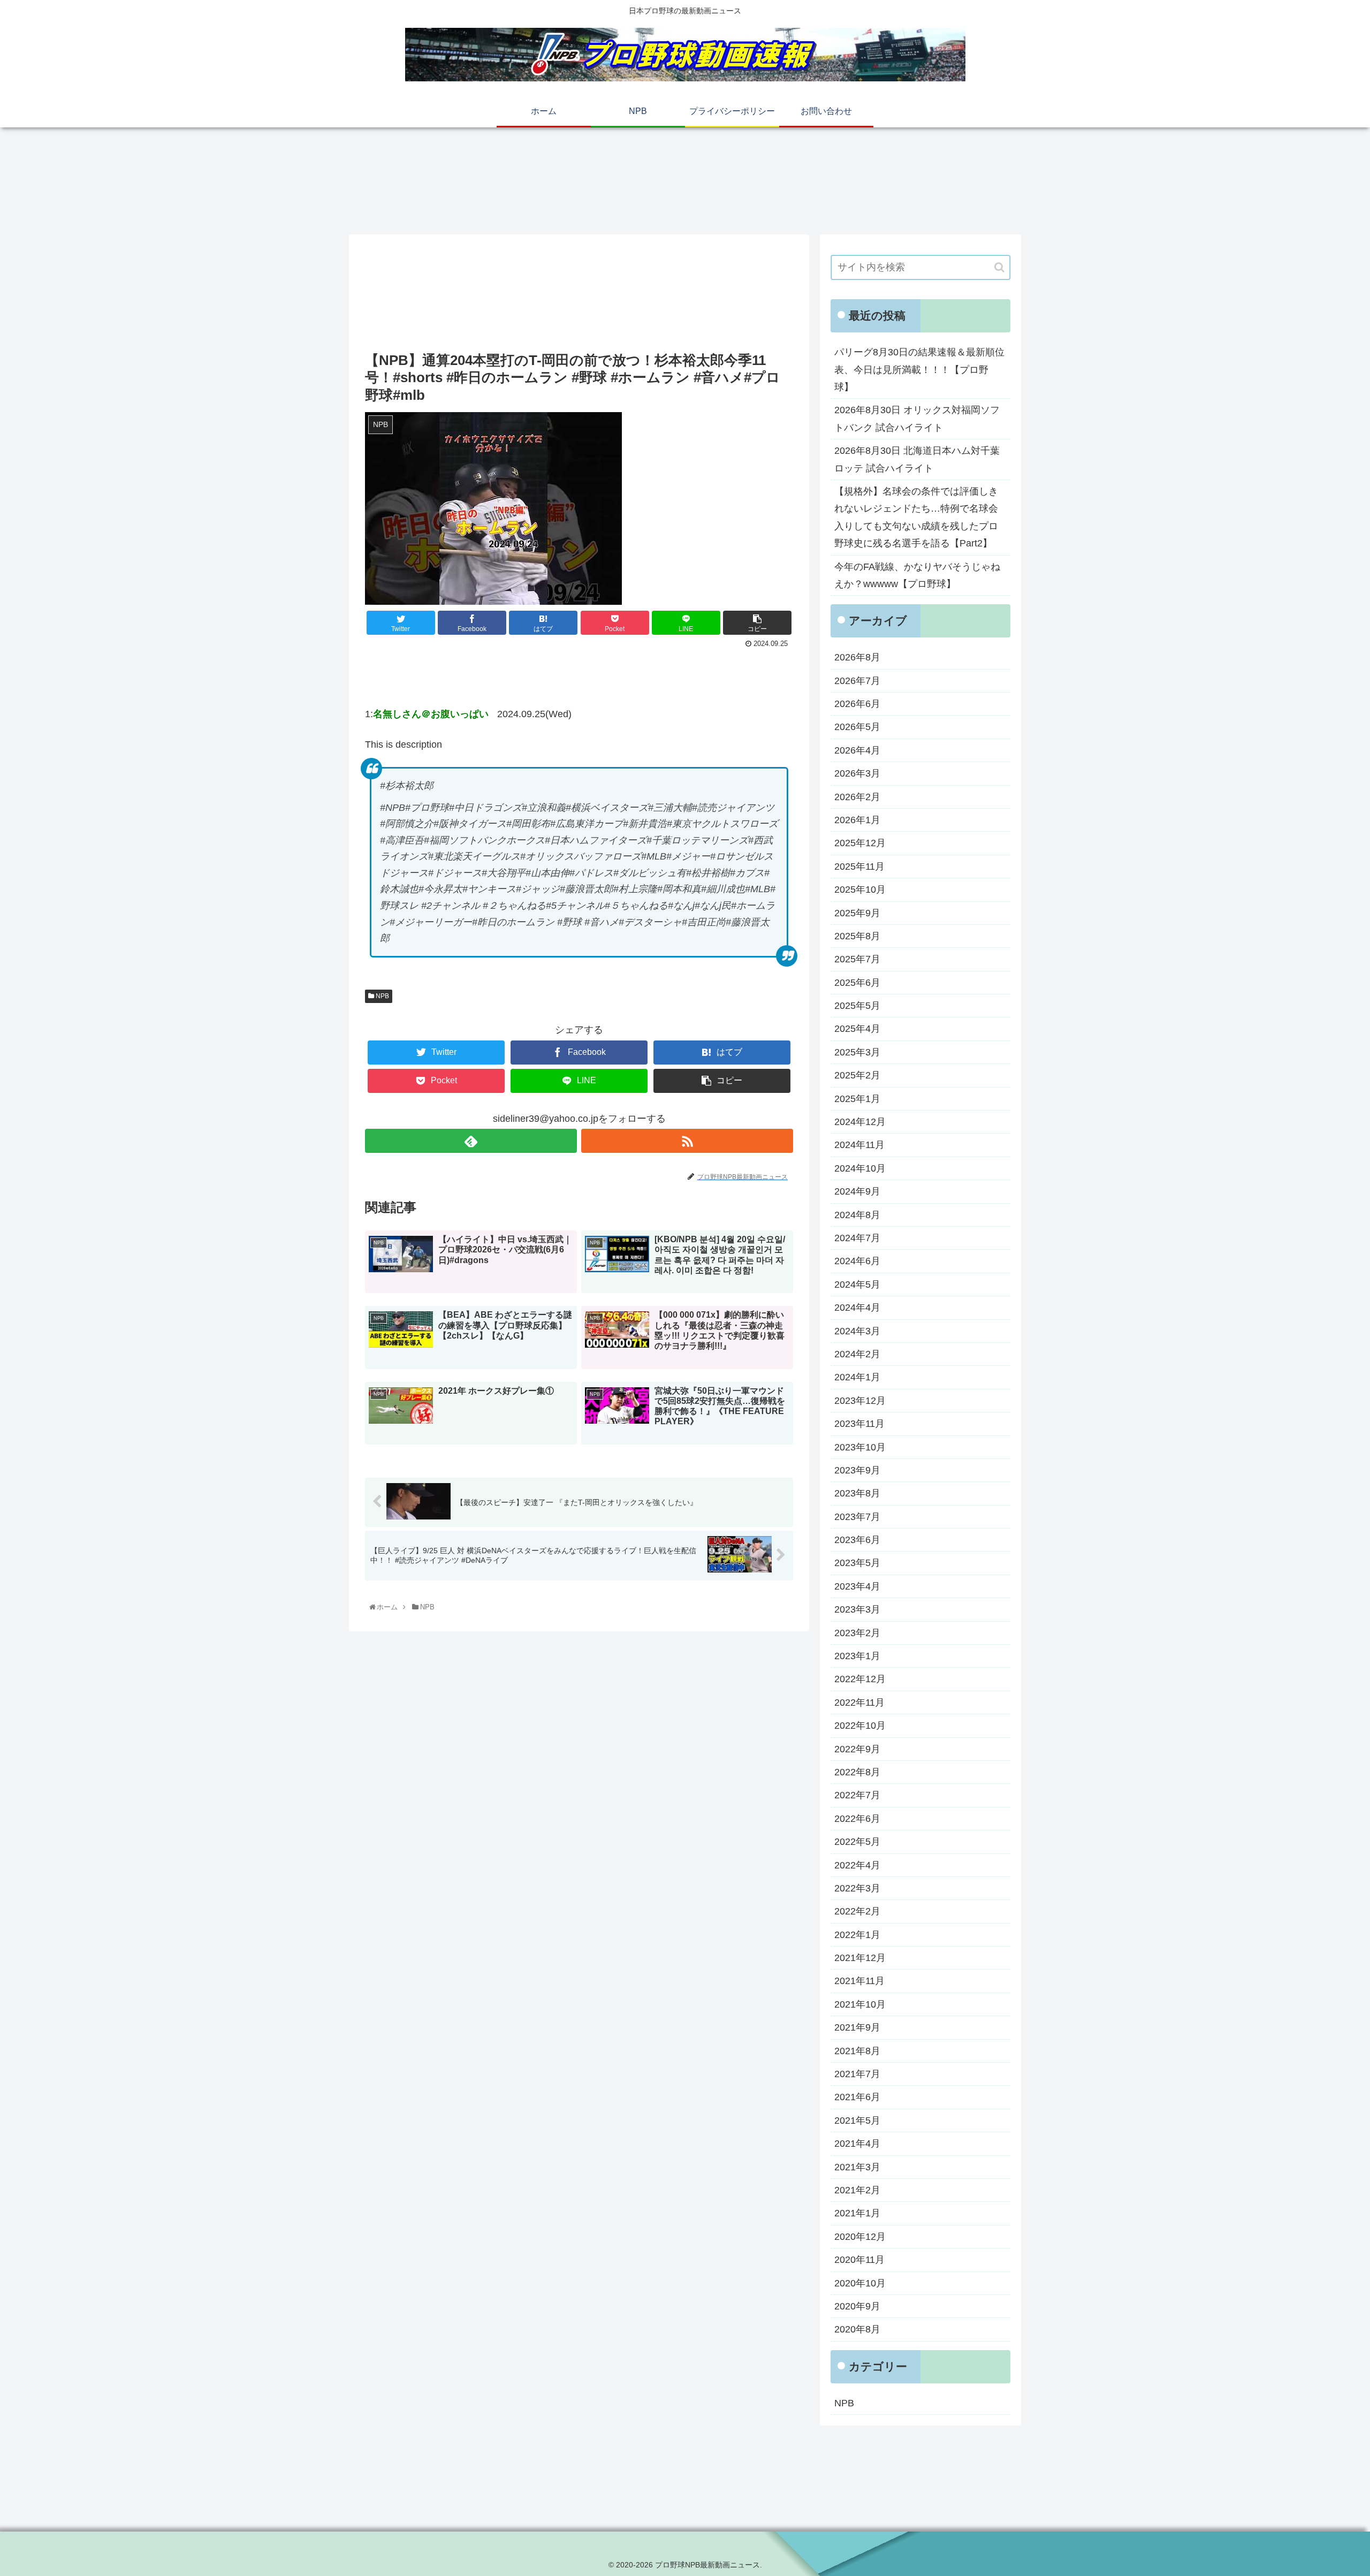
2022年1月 (857, 1935)
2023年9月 (857, 1470)
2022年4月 (857, 1865)
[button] (999, 267)
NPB (382, 996)
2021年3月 (857, 2167)
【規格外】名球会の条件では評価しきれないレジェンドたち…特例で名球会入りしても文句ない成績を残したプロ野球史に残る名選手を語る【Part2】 (916, 517)
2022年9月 (857, 1749)
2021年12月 (860, 1958)
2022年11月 (859, 1703)
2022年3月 (857, 1888)
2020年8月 (857, 2329)
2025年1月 (857, 1099)
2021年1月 (857, 2213)
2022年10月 (860, 1726)
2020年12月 (860, 2237)
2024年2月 (857, 1354)
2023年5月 (857, 1563)
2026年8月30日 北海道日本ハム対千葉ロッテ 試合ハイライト (917, 459)
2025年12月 (860, 843)
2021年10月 (860, 2004)
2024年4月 (857, 1308)
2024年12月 (860, 1122)
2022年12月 (860, 1679)
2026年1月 (857, 820)
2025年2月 (857, 1075)
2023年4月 (857, 1586)
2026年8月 (857, 657)
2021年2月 (857, 2190)
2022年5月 (857, 1842)
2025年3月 (857, 1052)
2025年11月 (859, 867)
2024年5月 (857, 1285)
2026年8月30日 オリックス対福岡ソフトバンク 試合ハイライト (917, 419)
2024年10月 (860, 1168)
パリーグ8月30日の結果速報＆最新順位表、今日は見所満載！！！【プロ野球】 (919, 370)
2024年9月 (857, 1191)
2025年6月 (857, 983)
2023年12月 (860, 1401)
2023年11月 (859, 1424)
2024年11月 (859, 1145)
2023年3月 (857, 1609)
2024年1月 (857, 1377)
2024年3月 (857, 1331)
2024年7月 (857, 1238)
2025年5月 (857, 1006)
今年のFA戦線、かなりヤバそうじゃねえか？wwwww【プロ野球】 (917, 575)
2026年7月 (857, 681)
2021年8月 (857, 2051)
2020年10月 (860, 2283)
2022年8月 (857, 1772)
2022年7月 (857, 1795)
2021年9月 (857, 2027)
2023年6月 (857, 1540)
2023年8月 (857, 1493)
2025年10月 (860, 890)
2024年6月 (857, 1261)
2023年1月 (857, 1656)
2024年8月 (857, 1215)
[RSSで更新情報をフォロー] (687, 1141)
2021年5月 (857, 2121)
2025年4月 (857, 1029)
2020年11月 (859, 2260)
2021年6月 (857, 2097)
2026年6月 (857, 704)
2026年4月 (857, 750)
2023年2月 (857, 1633)
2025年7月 (857, 959)
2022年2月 (857, 1911)
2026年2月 (857, 797)
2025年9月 (857, 913)
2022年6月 (857, 1819)
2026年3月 (857, 773)
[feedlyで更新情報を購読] (471, 1141)
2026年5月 (857, 727)
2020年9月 (857, 2306)
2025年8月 (857, 936)
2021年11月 (859, 1981)
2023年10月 (860, 1447)
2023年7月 (857, 1517)
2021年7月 (857, 2074)
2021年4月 (857, 2144)
